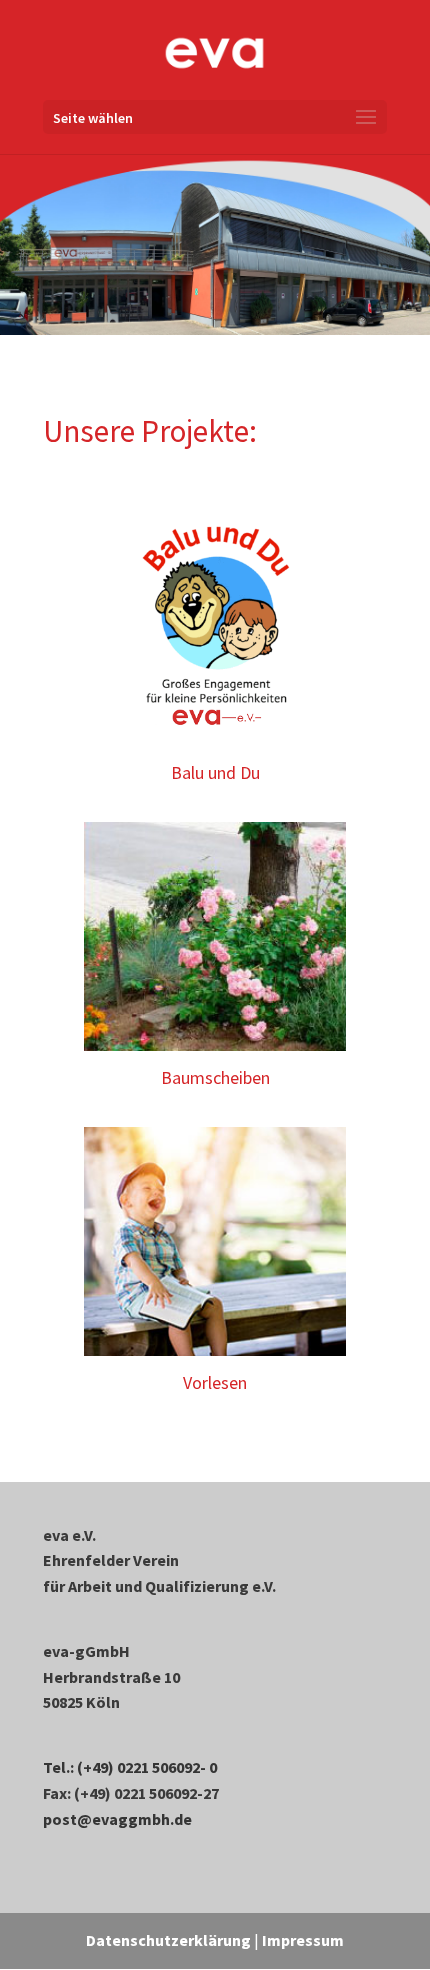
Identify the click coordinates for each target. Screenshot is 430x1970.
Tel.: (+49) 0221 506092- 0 (130, 1767)
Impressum (303, 1940)
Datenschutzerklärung (168, 1940)
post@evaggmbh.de (117, 1819)
